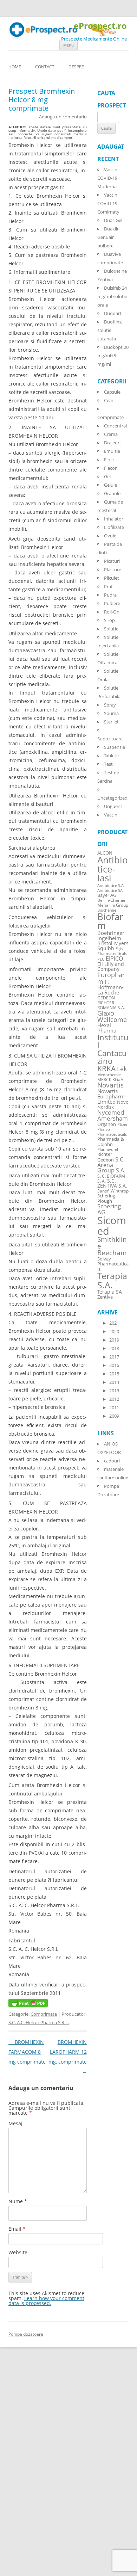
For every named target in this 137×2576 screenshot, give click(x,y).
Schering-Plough (107, 1198)
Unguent (113, 806)
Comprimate (44, 2014)
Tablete (111, 756)
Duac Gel (113, 220)
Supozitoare (110, 739)
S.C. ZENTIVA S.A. (112, 1183)
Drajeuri (112, 443)
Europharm (111, 978)
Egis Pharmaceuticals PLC (112, 954)
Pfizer (122, 1124)
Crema (111, 434)
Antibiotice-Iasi (113, 869)
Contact (45, 67)
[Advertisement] (21, 2470)
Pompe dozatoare (26, 2334)
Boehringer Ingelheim (111, 935)
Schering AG (109, 1209)
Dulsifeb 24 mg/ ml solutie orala (112, 296)
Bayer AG (107, 895)
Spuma (111, 713)
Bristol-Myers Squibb (113, 946)
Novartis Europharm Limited (111, 1096)
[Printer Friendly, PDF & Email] (28, 2005)
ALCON (105, 853)
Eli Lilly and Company (111, 966)
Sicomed (112, 1225)
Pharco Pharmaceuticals (112, 1132)
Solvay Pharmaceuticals (113, 1264)
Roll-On (112, 612)
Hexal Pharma (107, 1028)
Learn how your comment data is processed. (46, 2301)
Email (17, 2229)
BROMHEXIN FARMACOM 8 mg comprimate (27, 2052)
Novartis (110, 1085)
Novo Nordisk (113, 1105)
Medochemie (109, 1075)
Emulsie (112, 451)
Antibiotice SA (110, 890)
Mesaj (15, 2123)
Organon (107, 1124)
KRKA (106, 1068)
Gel (107, 476)
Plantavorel (108, 1150)
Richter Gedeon (106, 1157)
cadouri (112, 1461)
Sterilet (111, 722)
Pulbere (112, 603)
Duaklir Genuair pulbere (108, 237)
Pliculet (112, 578)
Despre (76, 67)
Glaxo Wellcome (112, 1016)
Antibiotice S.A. (111, 886)
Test (108, 764)
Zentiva (105, 1297)
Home (15, 67)
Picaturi (112, 561)
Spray (110, 705)
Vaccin (111, 815)
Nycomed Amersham (113, 1115)
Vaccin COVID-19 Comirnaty (108, 203)
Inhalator (114, 519)
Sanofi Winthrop (113, 1191)
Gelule (110, 485)
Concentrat (116, 426)
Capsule (112, 392)
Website (18, 2252)
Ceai (108, 400)
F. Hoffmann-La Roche (110, 987)
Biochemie (107, 910)
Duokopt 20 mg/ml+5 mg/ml (113, 356)
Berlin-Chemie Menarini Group (113, 902)
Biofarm (110, 921)
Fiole (109, 460)
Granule (112, 493)
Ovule (110, 536)
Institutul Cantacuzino (113, 1049)
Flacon (111, 468)
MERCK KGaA (110, 1079)
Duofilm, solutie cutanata (110, 330)
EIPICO (114, 958)
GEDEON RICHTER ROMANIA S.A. (111, 1003)
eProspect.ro (100, 26)
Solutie (111, 629)
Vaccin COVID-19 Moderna (107, 178)
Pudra (110, 595)
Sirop (109, 620)
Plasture (113, 569)
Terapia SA (110, 1292)
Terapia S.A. (112, 1280)
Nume (18, 2201)
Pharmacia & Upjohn (110, 1141)
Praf (108, 586)
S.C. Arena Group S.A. (111, 1165)
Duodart (113, 313)
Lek (122, 1069)
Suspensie (115, 747)
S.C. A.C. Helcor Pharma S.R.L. (39, 2022)
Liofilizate (114, 527)
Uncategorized (112, 798)
